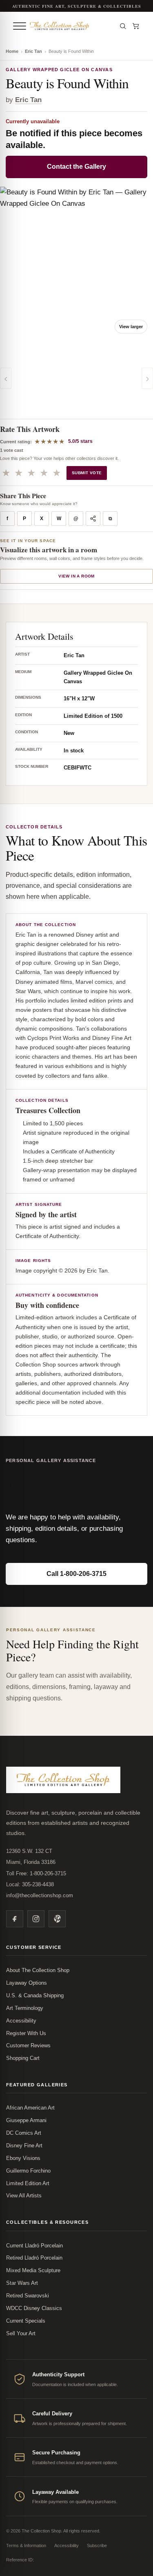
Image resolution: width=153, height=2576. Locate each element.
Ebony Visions (23, 2158)
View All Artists (24, 2196)
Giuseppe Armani (26, 2120)
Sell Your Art (21, 2333)
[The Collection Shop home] (71, 26)
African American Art (30, 2108)
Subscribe (97, 2545)
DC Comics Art (24, 2133)
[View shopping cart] (136, 26)
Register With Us (26, 2033)
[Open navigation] (20, 26)
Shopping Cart (23, 2058)
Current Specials (26, 2321)
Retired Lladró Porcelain (34, 2258)
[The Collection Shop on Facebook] (15, 1919)
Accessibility (21, 2021)
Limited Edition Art (28, 2183)
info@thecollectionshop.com (40, 1895)
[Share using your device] (93, 519)
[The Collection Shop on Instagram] (36, 1919)
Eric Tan (33, 51)
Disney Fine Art (24, 2146)
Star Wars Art (22, 2283)
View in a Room (76, 576)
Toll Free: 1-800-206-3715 (36, 1873)
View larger (131, 327)
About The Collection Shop (38, 1970)
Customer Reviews (28, 2045)
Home (12, 51)
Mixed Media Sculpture (33, 2270)
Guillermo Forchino (28, 2171)
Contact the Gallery (76, 167)
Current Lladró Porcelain (34, 2246)
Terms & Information (26, 2545)
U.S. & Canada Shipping (35, 1995)
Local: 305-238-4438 (30, 1884)
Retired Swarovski (28, 2296)
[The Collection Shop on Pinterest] (57, 1919)
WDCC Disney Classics (34, 2308)
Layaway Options (27, 1983)
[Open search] (123, 26)
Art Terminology (25, 2008)
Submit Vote (87, 473)
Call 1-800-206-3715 (76, 1574)
